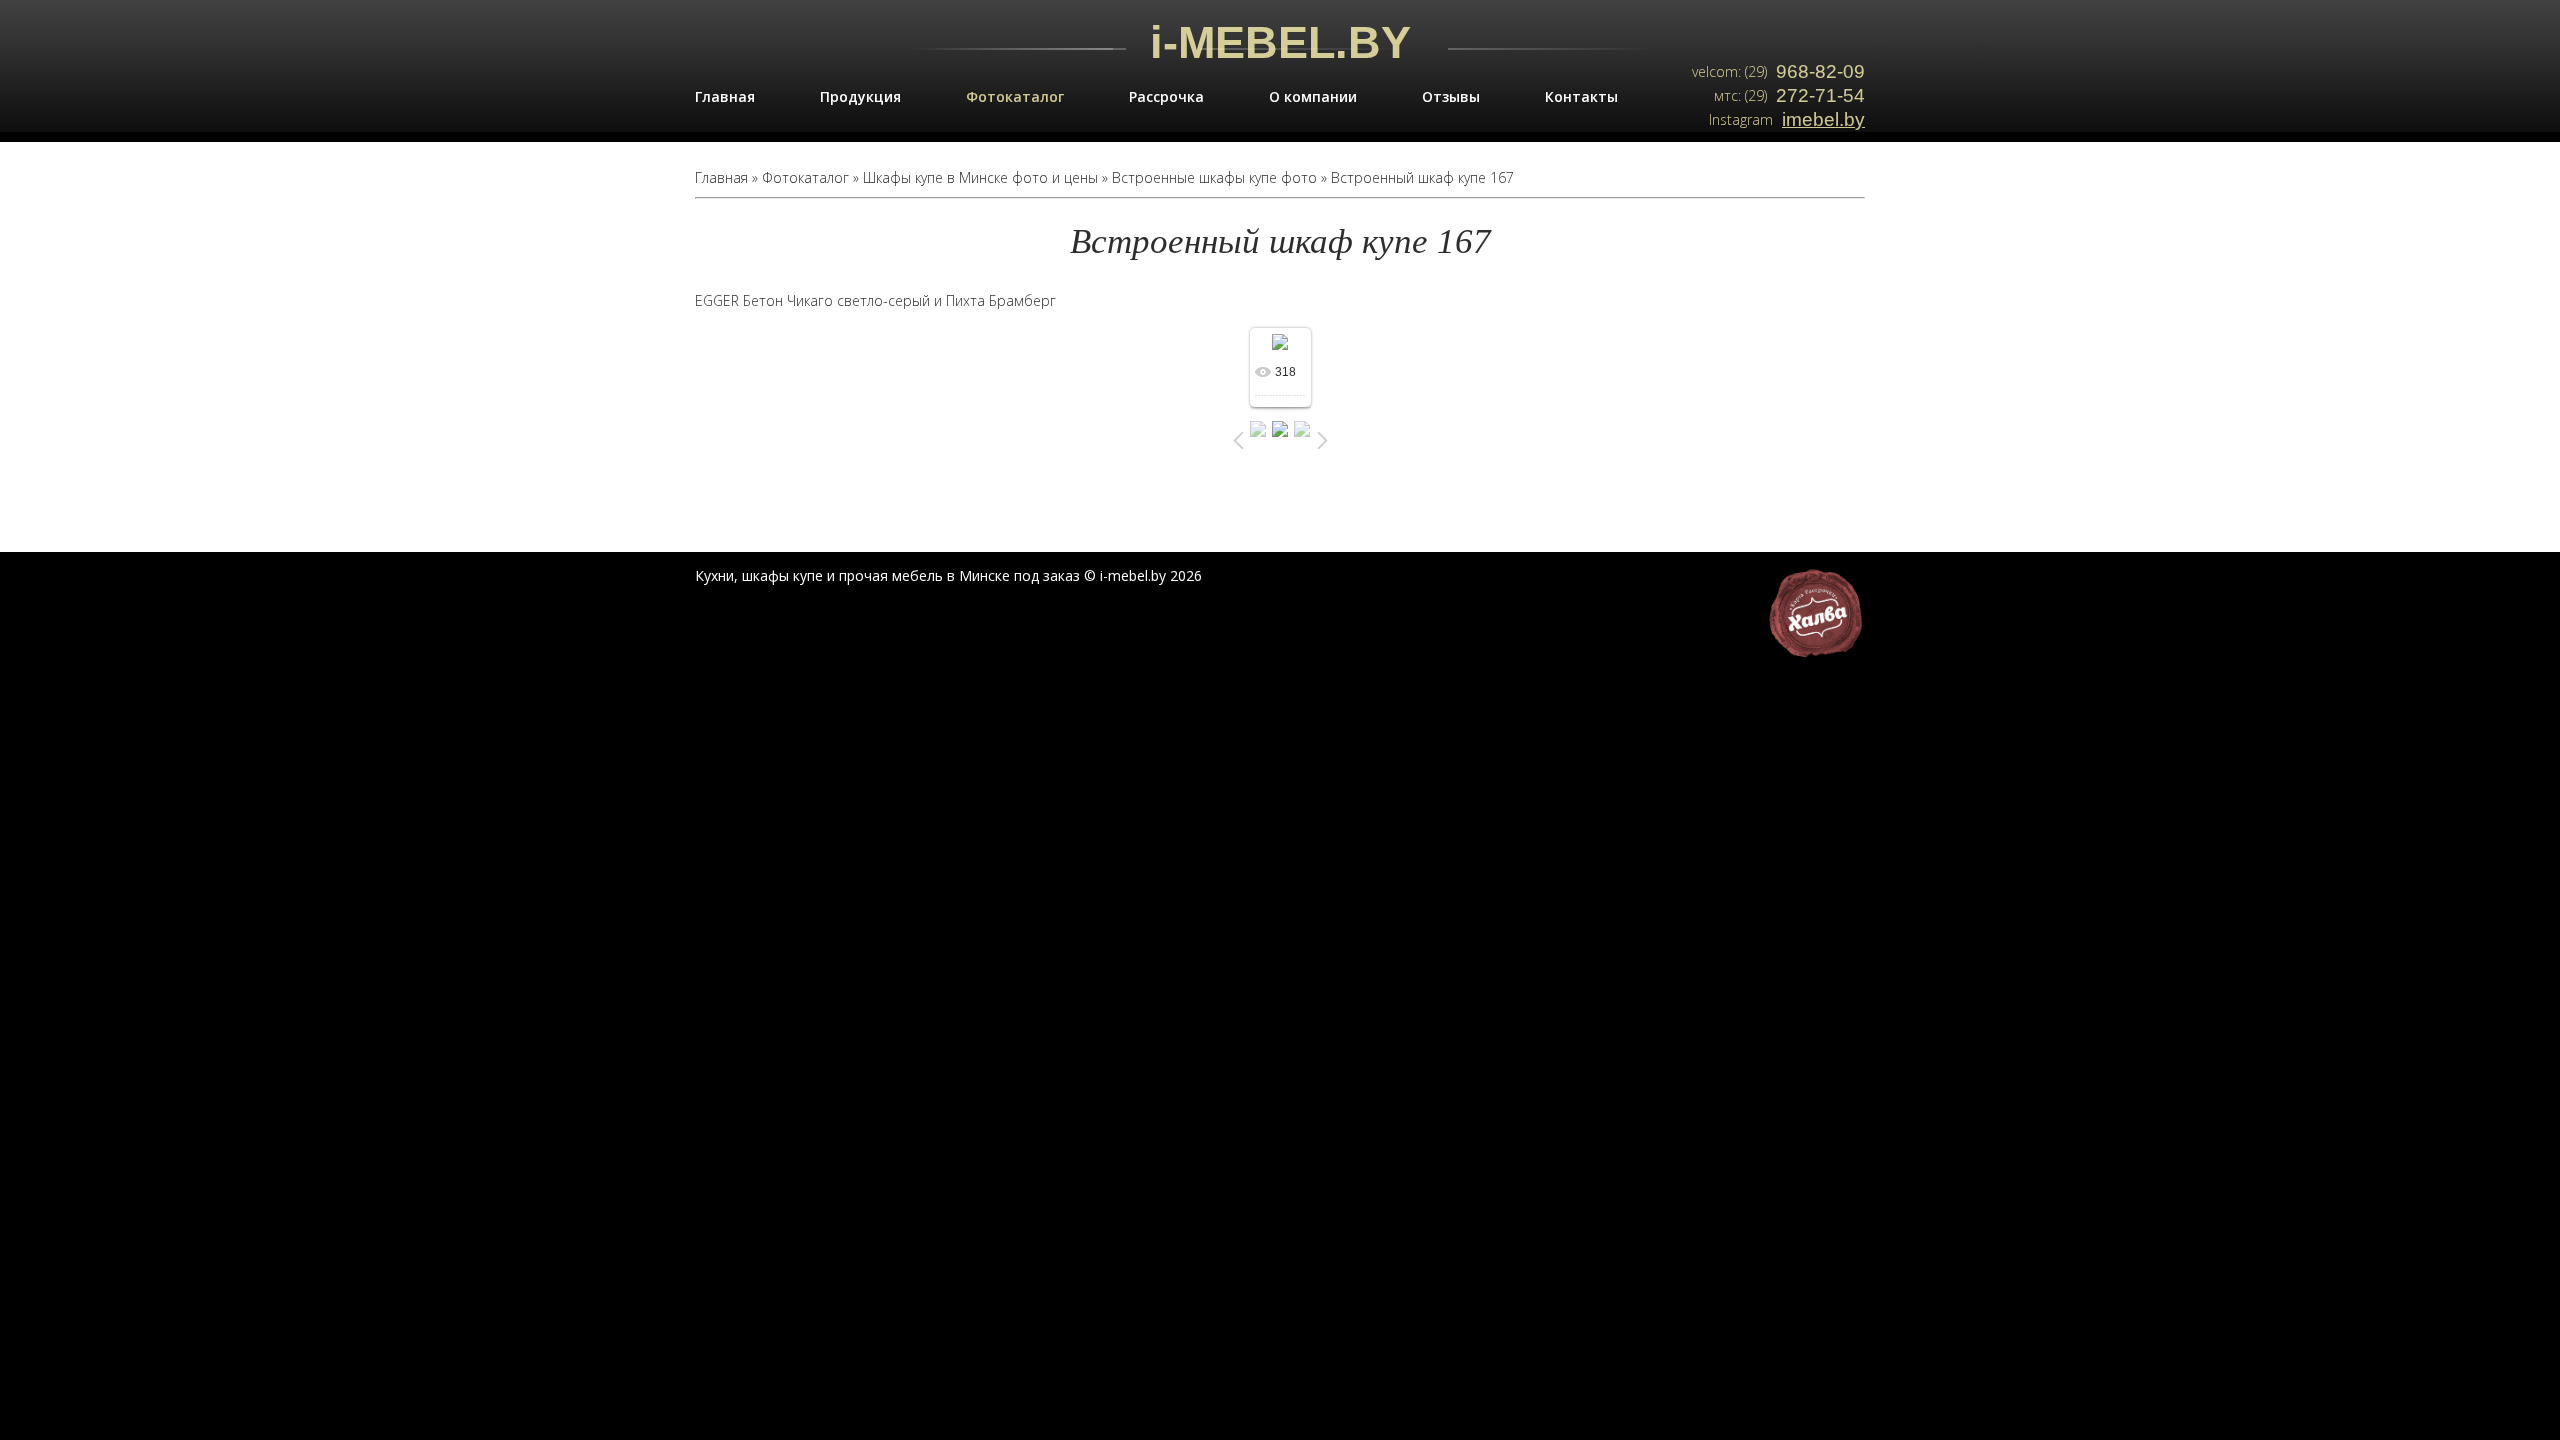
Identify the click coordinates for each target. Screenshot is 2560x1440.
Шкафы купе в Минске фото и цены (980, 177)
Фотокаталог (1015, 96)
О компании (1313, 96)
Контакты (1581, 96)
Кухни (714, 575)
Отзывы (1451, 96)
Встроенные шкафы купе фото (1214, 177)
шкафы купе (782, 575)
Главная (725, 96)
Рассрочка (1166, 96)
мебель (917, 575)
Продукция (860, 96)
